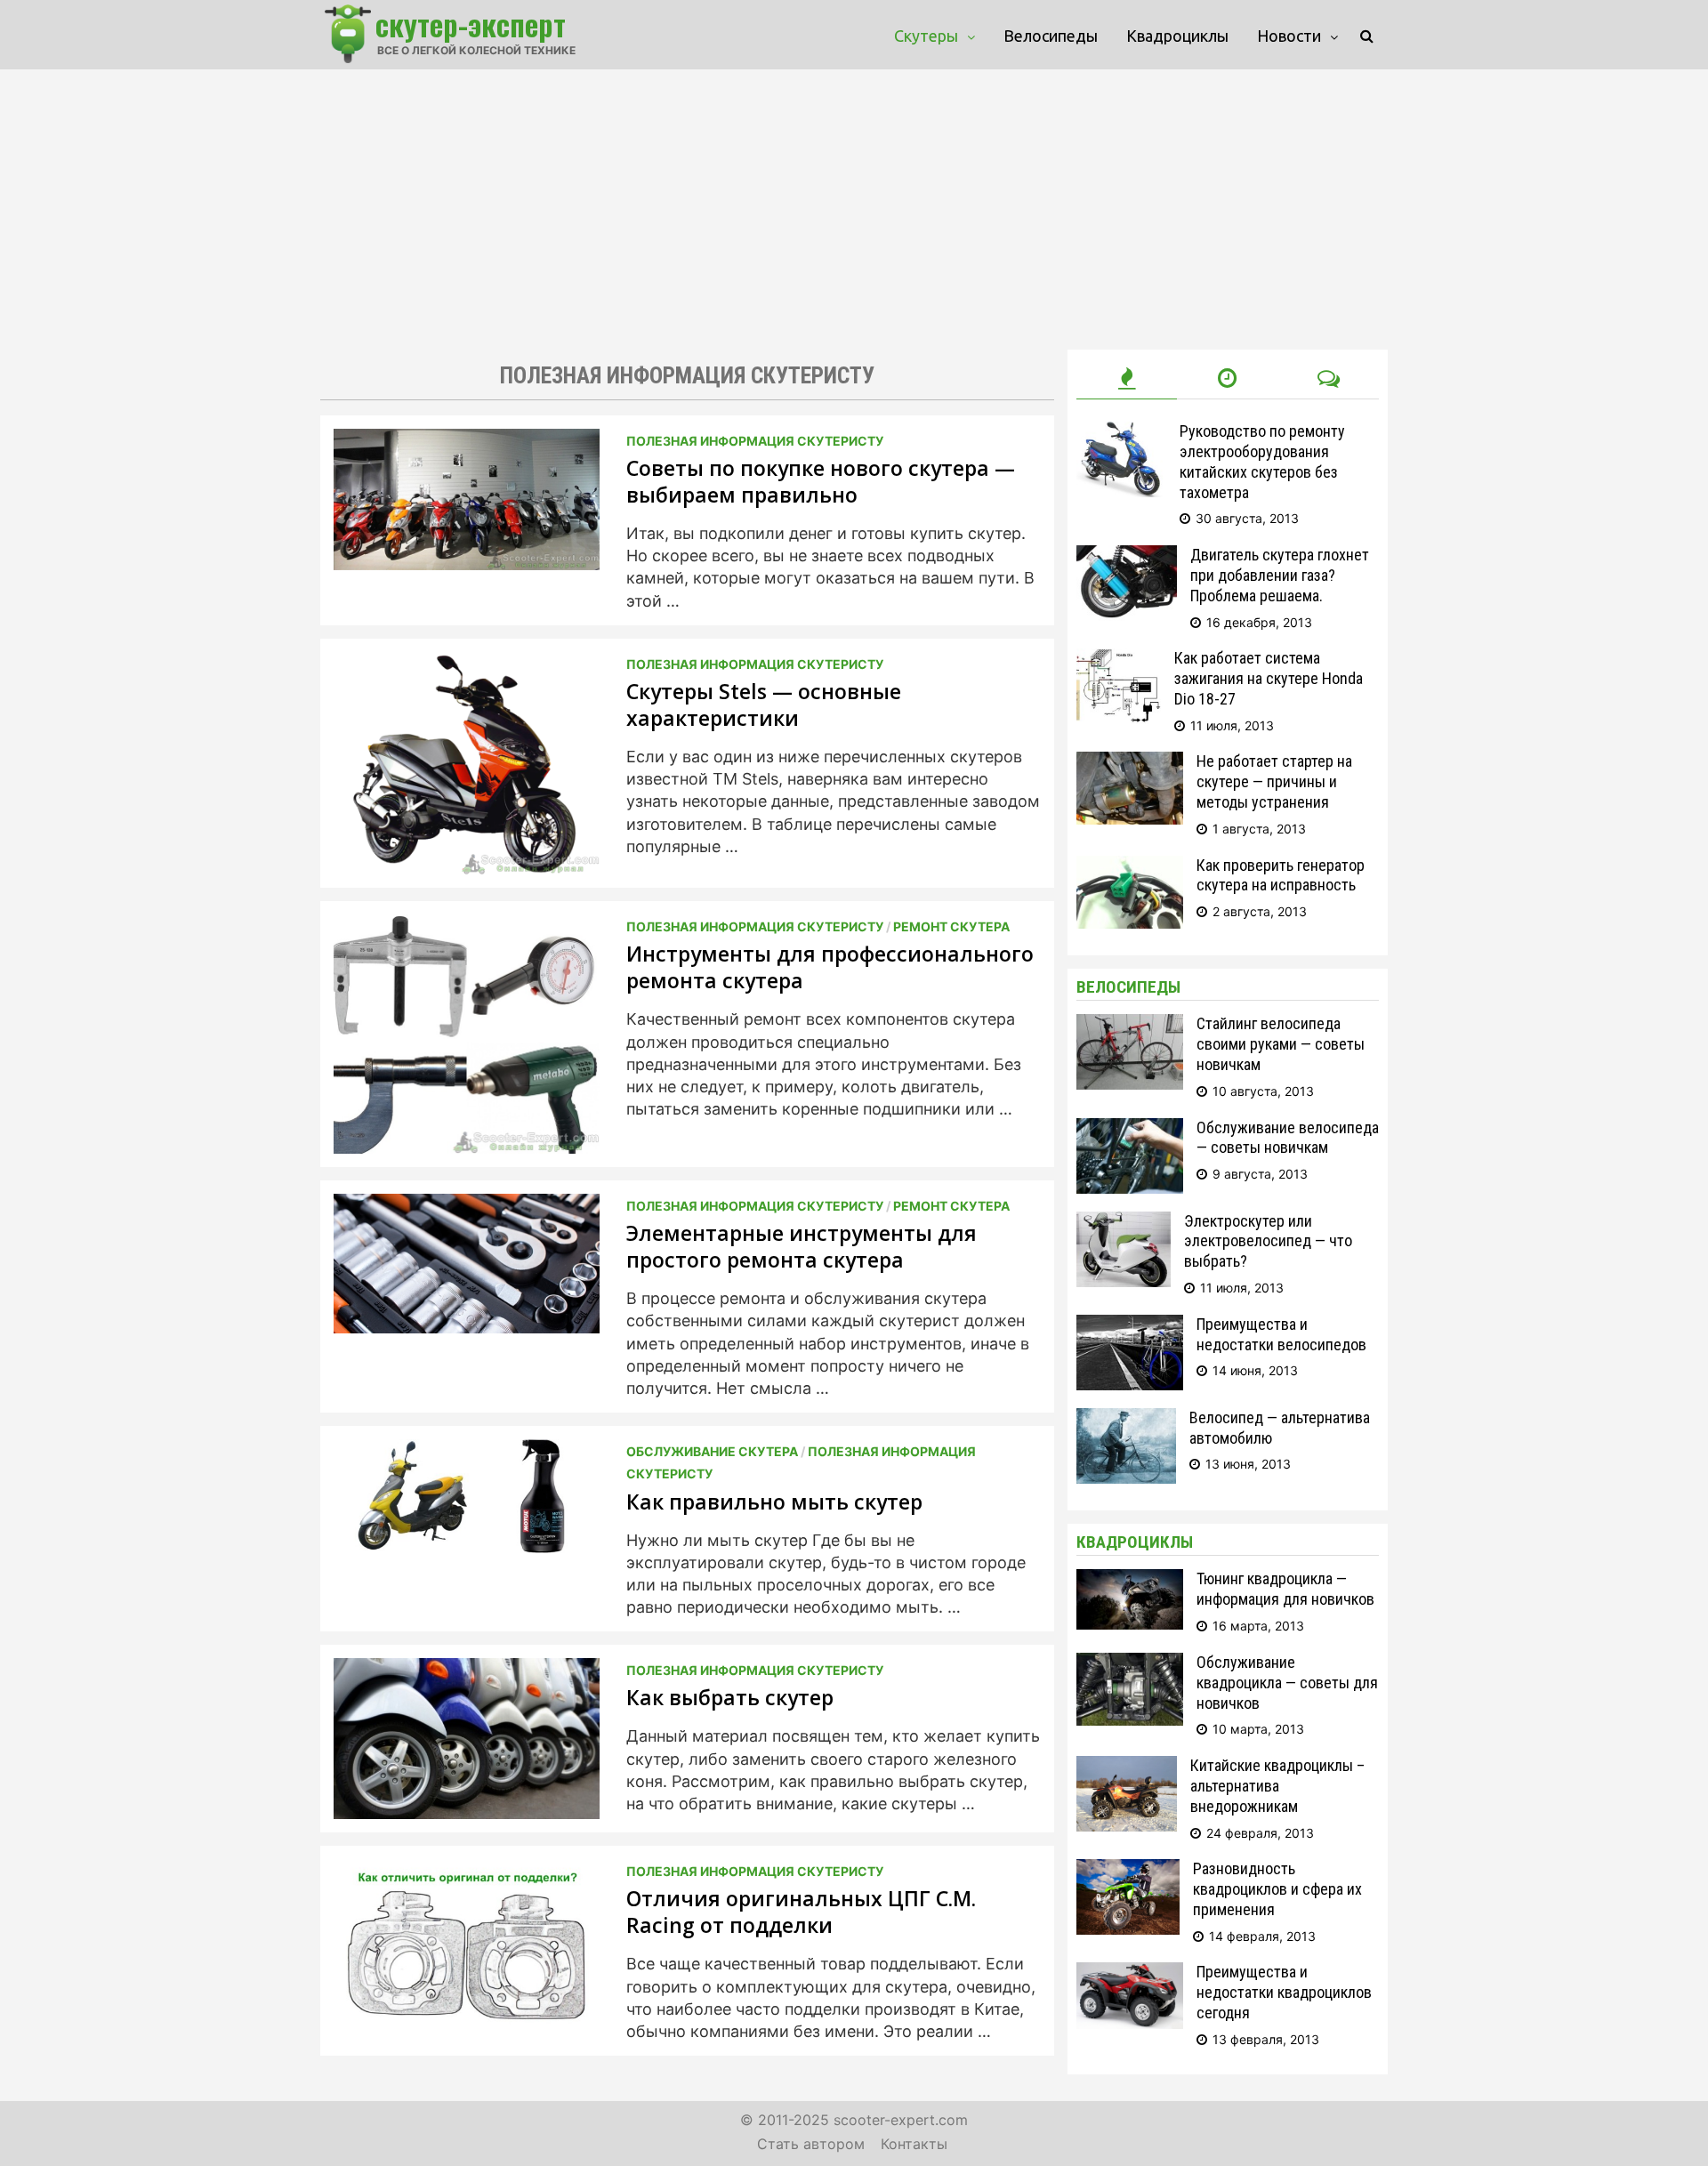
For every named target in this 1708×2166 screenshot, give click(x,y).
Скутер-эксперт (471, 24)
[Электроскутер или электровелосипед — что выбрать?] (1124, 1223)
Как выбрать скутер (730, 1697)
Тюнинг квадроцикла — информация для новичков (1285, 1589)
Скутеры (926, 36)
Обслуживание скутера (712, 1451)
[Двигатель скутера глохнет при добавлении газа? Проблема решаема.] (1127, 556)
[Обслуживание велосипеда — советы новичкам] (1130, 1129)
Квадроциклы (1177, 36)
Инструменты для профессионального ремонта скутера (830, 967)
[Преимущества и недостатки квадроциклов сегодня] (1130, 1973)
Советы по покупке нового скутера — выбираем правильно (821, 481)
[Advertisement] (854, 203)
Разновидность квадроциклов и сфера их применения (1277, 1889)
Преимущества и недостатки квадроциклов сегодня (1284, 1992)
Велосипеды (1051, 36)
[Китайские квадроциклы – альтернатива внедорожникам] (1127, 1767)
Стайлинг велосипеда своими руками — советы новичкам (1281, 1044)
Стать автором (811, 2144)
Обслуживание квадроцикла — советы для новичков (1287, 1683)
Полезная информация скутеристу (755, 441)
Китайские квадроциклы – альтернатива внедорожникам (1277, 1786)
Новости (1289, 36)
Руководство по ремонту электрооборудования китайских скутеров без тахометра (1262, 462)
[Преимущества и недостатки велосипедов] (1130, 1326)
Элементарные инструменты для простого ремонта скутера (802, 1246)
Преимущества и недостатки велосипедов (1281, 1334)
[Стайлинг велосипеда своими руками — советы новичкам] (1130, 1025)
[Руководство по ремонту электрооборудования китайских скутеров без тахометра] (1121, 433)
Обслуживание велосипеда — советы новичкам (1288, 1138)
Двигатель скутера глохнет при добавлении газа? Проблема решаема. (1280, 575)
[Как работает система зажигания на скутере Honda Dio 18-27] (1119, 660)
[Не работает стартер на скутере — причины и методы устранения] (1130, 763)
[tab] (1127, 379)
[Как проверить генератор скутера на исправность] (1130, 867)
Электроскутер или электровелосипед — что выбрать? (1268, 1241)
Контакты (914, 2144)
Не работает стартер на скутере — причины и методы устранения (1274, 781)
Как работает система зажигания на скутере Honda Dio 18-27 (1269, 678)
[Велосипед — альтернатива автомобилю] (1126, 1419)
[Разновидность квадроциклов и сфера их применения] (1128, 1870)
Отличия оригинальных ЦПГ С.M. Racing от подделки (801, 1912)
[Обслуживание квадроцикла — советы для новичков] (1130, 1664)
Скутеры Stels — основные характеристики (764, 705)
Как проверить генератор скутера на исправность (1281, 875)
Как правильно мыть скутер (774, 1502)
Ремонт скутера (951, 926)
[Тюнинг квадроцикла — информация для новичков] (1130, 1580)
